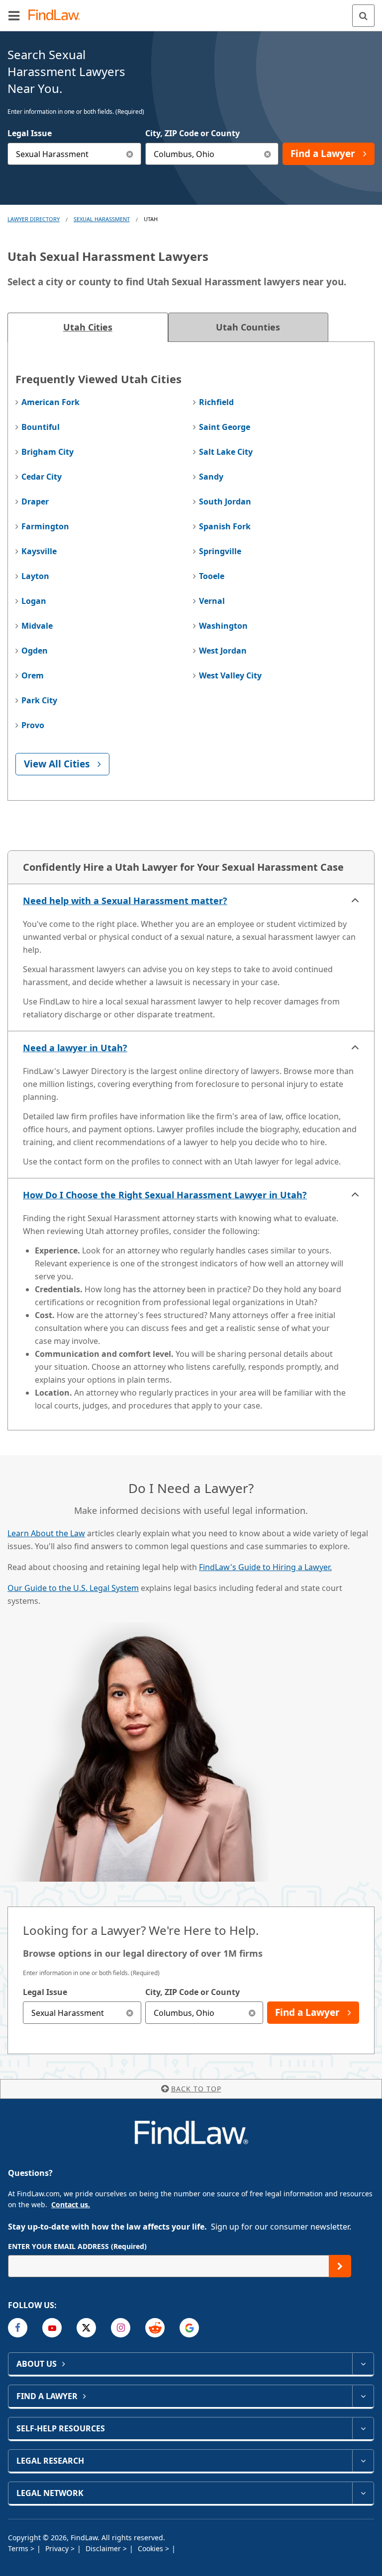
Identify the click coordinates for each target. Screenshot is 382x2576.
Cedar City (42, 477)
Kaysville (39, 551)
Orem (33, 675)
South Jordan (225, 501)
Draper (35, 501)
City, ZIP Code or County (192, 133)
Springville (220, 551)
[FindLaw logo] (57, 16)
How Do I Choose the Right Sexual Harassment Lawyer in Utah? (165, 1195)
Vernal (212, 601)
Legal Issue (30, 133)
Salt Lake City (226, 452)
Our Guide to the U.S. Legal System (73, 1588)
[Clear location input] (267, 154)
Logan (34, 601)
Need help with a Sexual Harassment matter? (125, 901)
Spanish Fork (225, 526)
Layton (35, 576)
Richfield (216, 402)
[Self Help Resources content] (363, 2428)
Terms (19, 2548)
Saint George (225, 427)
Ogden (35, 651)
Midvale (37, 626)
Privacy (58, 2548)
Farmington (45, 526)
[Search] (363, 16)
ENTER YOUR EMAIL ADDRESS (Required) (77, 2246)
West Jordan (223, 651)
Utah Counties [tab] (248, 327)
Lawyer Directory (34, 219)
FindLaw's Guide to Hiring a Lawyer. (265, 1567)
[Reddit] (155, 2328)
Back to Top (196, 2089)
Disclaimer (104, 2548)
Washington (223, 626)
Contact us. (71, 2204)
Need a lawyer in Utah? (75, 1048)
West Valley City (230, 675)
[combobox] (74, 154)
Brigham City (48, 452)
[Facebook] (18, 2328)
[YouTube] (52, 2328)
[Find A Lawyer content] (363, 2396)
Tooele (212, 576)
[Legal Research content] (363, 2461)
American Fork (50, 402)
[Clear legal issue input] (130, 154)
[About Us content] (363, 2364)
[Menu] (14, 15)
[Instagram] (121, 2328)
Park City (39, 700)
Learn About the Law (46, 1533)
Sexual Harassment (102, 219)
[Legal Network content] (363, 2493)
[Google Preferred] (189, 2328)
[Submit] (340, 2266)
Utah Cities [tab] (88, 327)
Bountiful (41, 427)
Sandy (211, 477)
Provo (33, 725)
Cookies (151, 2548)
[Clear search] (130, 2013)
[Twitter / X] (86, 2328)
